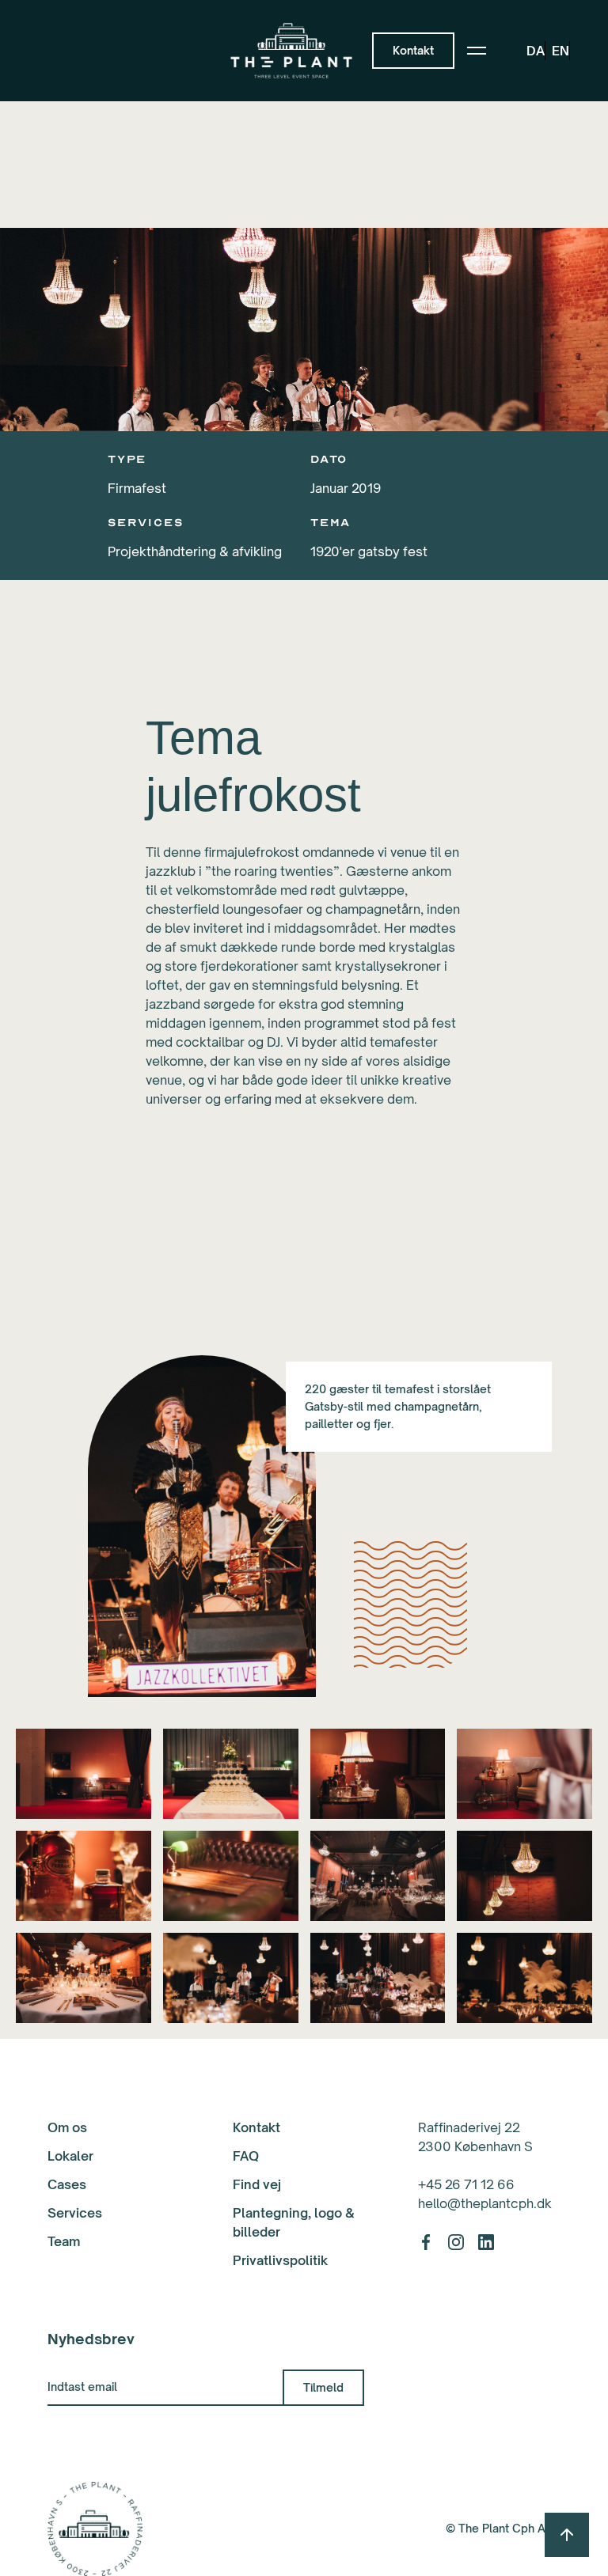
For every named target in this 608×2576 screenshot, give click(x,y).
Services (75, 2213)
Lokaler (70, 2156)
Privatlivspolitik (280, 2260)
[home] (291, 51)
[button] (477, 51)
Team (64, 2241)
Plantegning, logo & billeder (294, 2222)
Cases (67, 2184)
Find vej (257, 2184)
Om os (67, 2127)
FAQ (246, 2156)
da (536, 51)
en (560, 51)
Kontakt (256, 2127)
